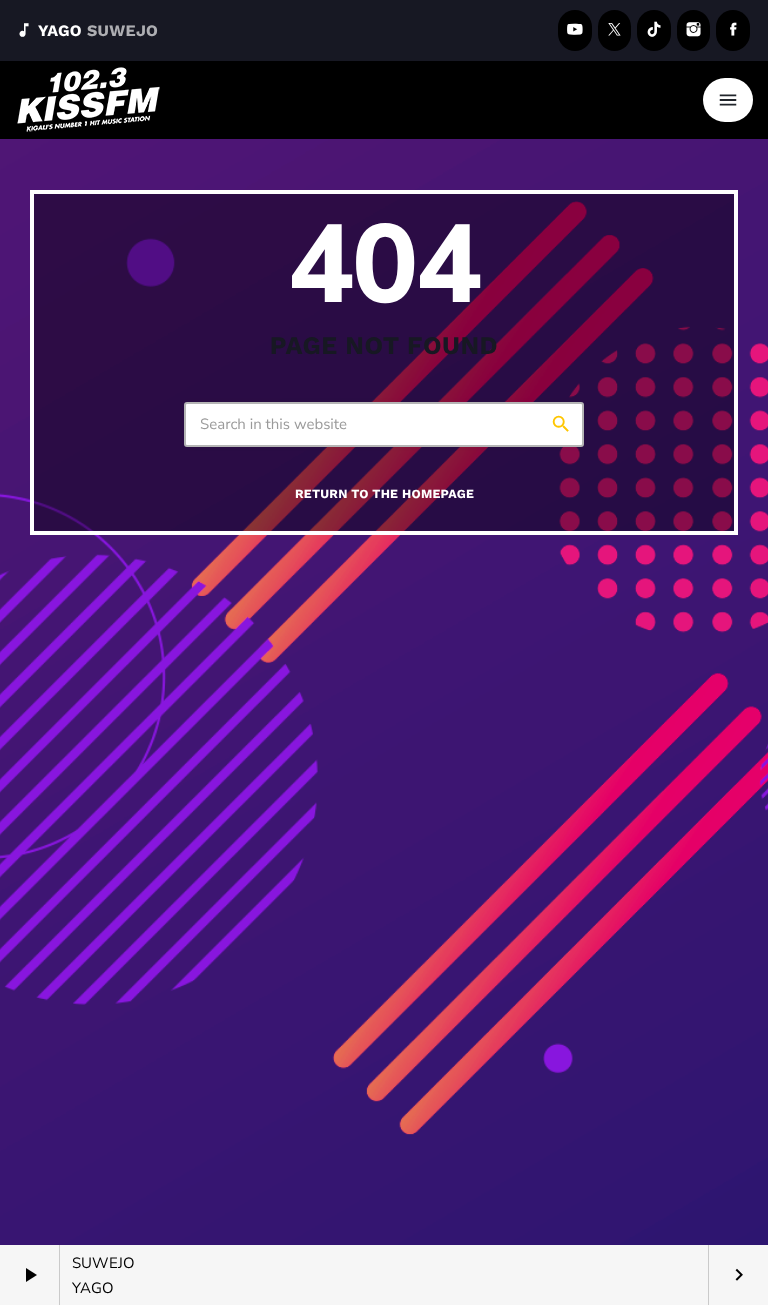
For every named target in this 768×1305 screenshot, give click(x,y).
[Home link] (89, 100)
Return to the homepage (384, 494)
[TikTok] (654, 30)
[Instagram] (694, 30)
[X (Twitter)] (615, 30)
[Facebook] (733, 30)
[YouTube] (575, 30)
